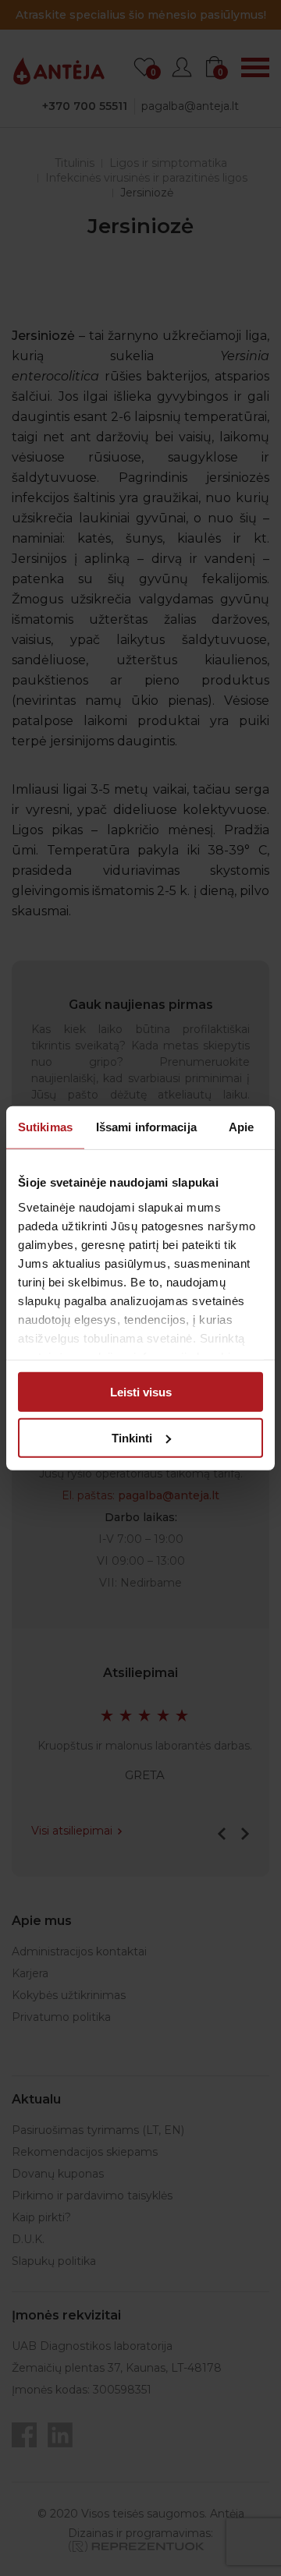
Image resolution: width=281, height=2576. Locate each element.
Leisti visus (141, 1392)
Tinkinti (132, 1437)
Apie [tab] (241, 1127)
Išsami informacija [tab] (146, 1127)
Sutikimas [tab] (45, 1127)
